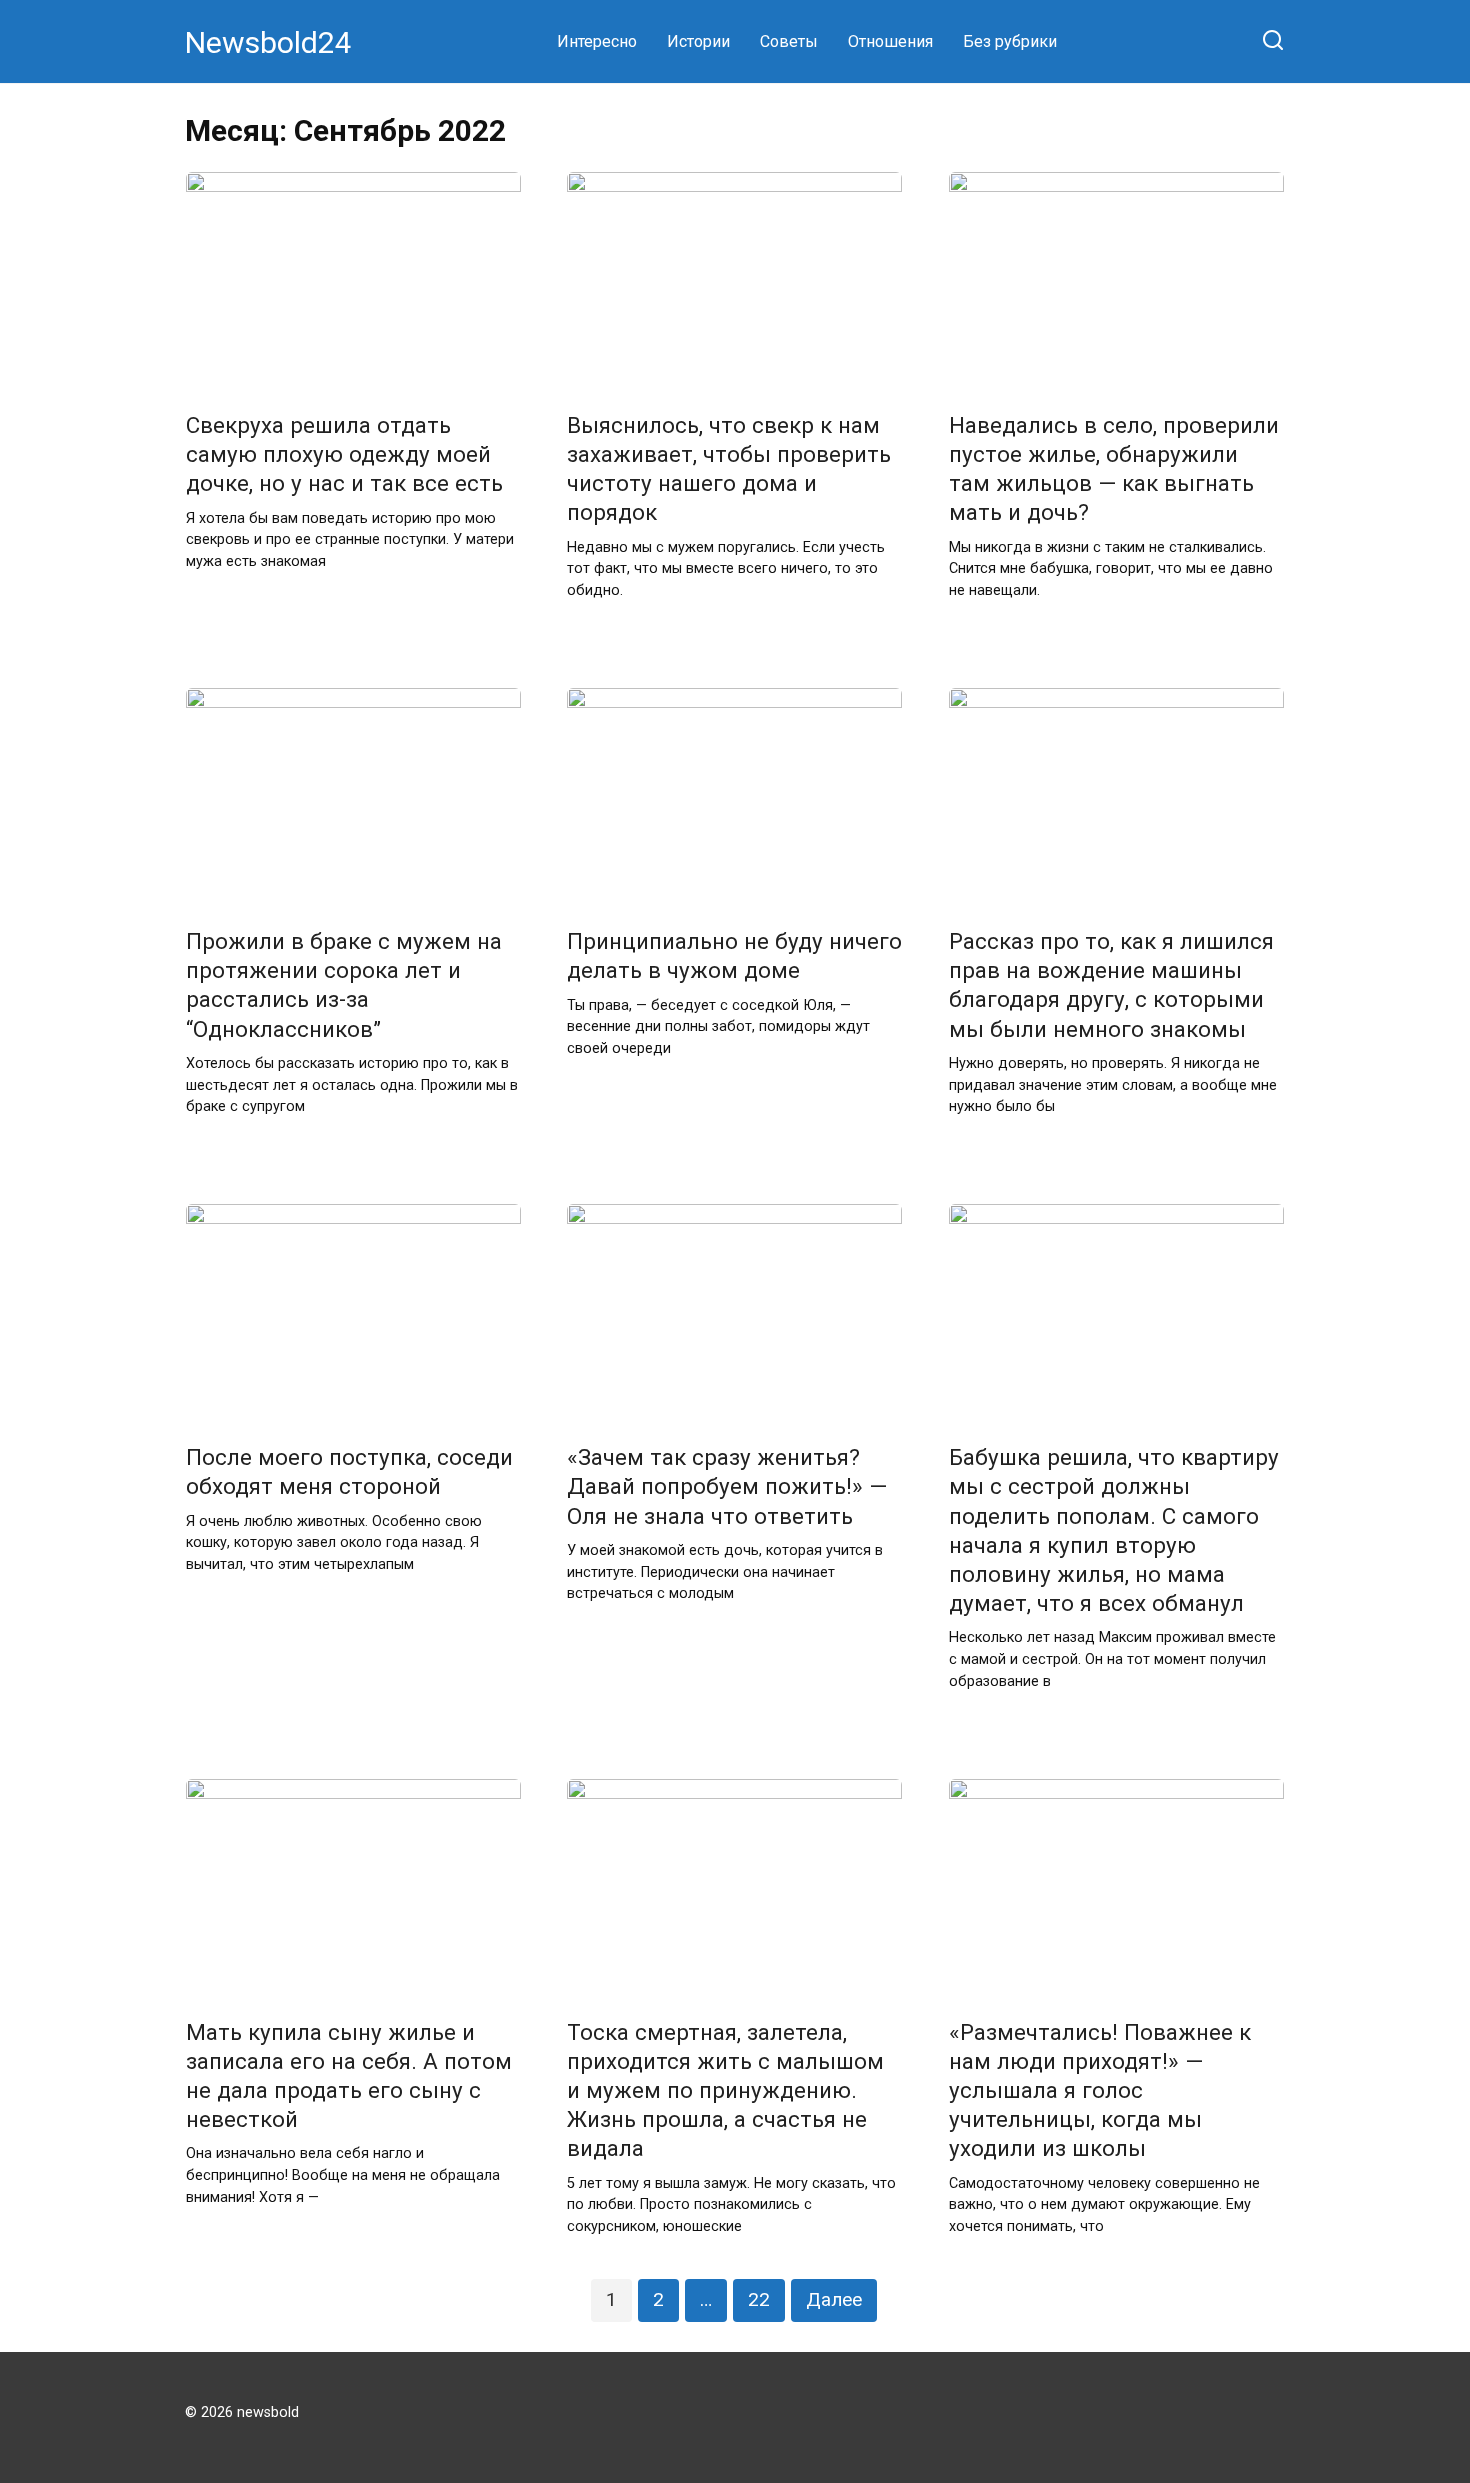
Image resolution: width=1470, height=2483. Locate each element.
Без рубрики (1010, 41)
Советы (789, 41)
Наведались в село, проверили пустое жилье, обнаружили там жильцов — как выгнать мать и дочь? (1114, 468)
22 (759, 2299)
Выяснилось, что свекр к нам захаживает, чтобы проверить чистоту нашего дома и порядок (729, 468)
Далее (834, 2299)
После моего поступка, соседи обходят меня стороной (349, 1472)
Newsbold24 (268, 42)
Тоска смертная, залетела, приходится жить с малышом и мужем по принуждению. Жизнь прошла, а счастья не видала (725, 2090)
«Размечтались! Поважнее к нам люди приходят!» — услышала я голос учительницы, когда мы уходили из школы (1100, 2090)
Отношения (890, 41)
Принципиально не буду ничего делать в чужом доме (734, 955)
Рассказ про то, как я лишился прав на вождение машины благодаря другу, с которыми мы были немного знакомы (1111, 984)
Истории (698, 41)
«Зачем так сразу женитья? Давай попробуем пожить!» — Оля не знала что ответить (727, 1487)
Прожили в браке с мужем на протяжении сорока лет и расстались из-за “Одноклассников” (344, 984)
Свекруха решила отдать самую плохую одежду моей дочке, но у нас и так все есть (344, 454)
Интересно (597, 41)
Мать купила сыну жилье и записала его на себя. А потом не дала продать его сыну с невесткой (349, 2075)
